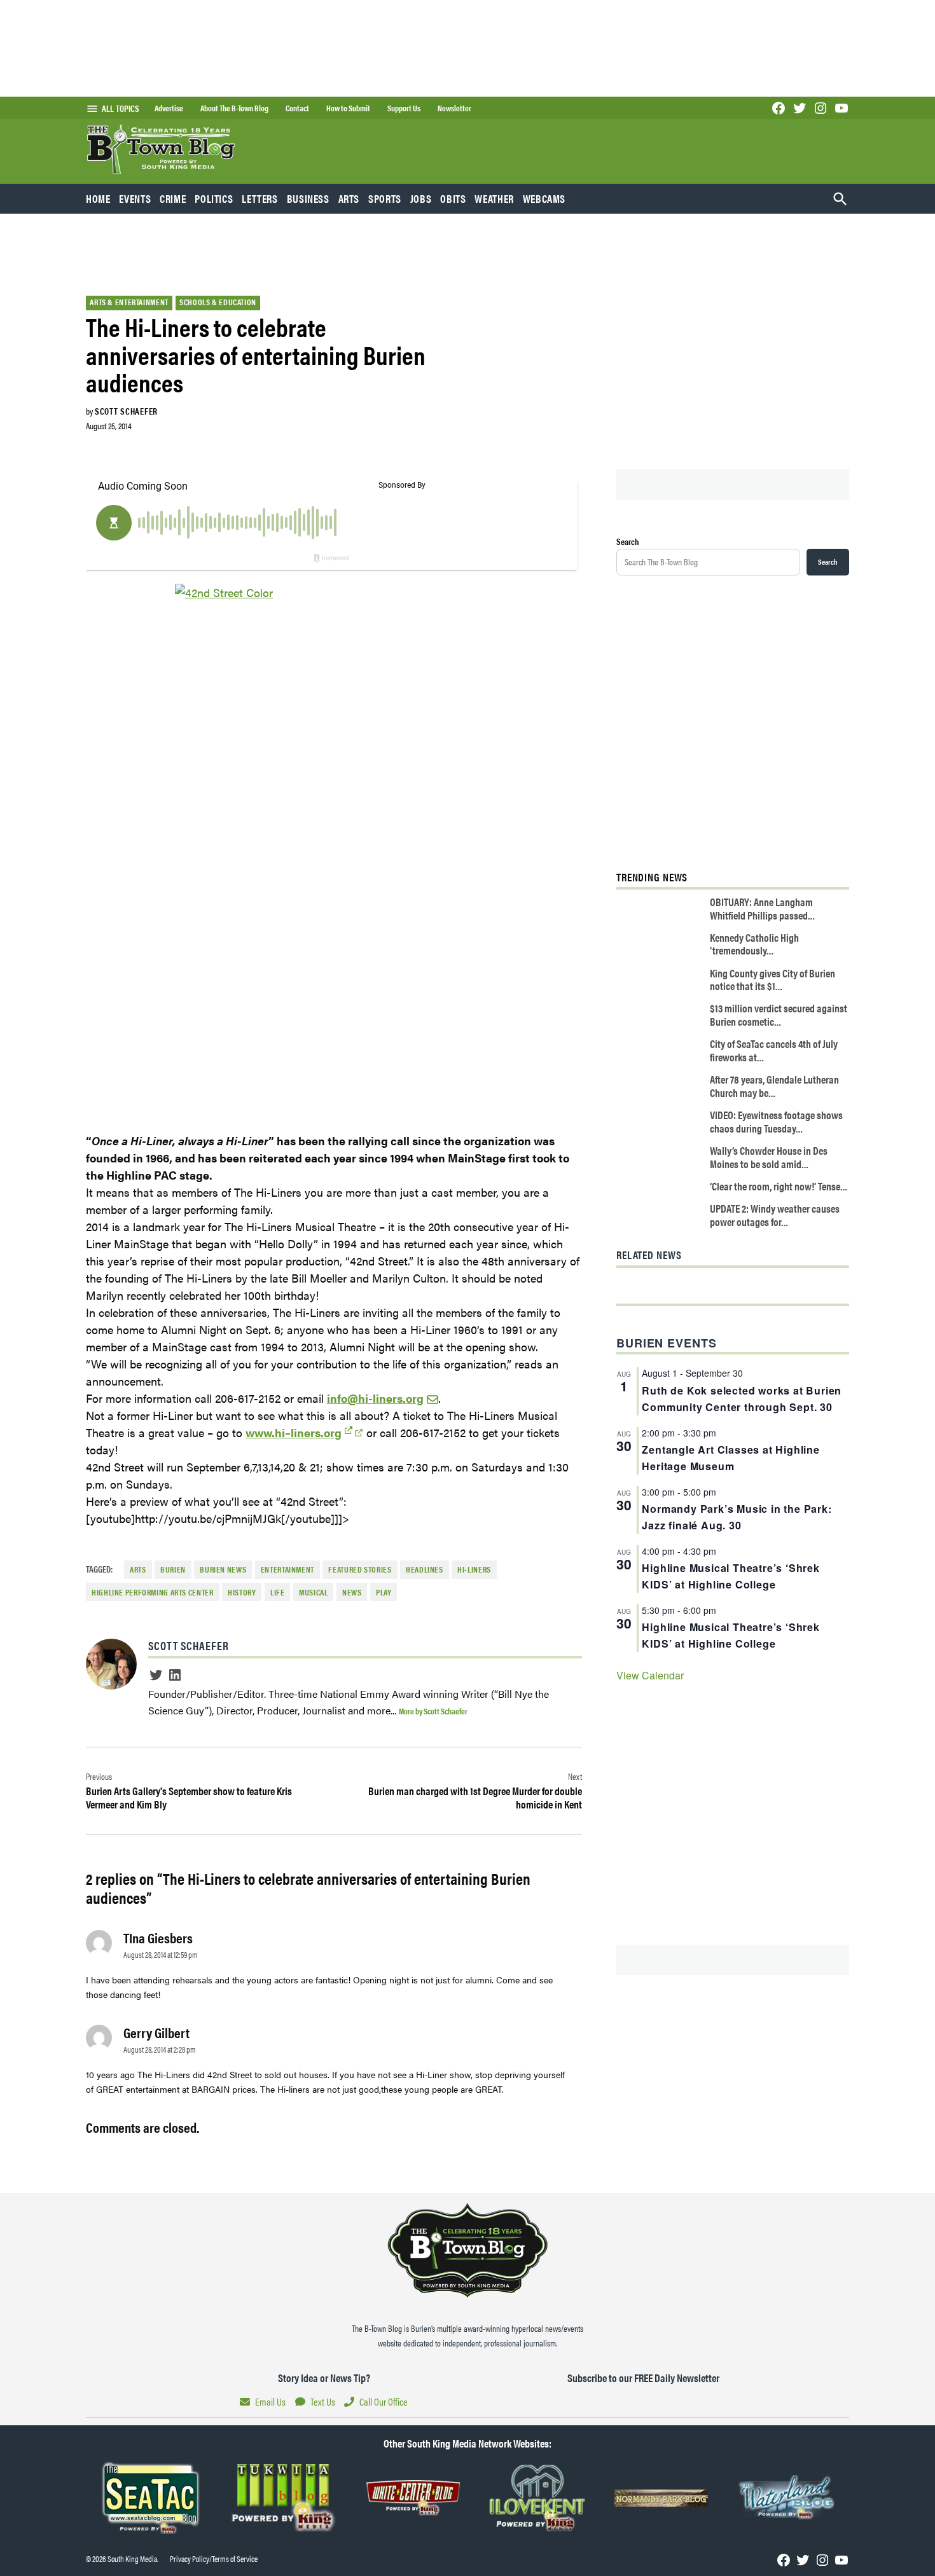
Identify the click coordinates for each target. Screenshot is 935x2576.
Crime (173, 198)
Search (628, 541)
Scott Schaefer (126, 411)
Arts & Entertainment (129, 302)
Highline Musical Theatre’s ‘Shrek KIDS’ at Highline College (731, 1576)
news (352, 1592)
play (384, 1592)
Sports (385, 198)
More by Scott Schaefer (433, 1711)
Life (278, 1592)
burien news (223, 1569)
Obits (453, 198)
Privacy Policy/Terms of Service (214, 2559)
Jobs (421, 198)
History (242, 1592)
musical (313, 1592)
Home (98, 198)
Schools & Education (218, 302)
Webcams (544, 198)
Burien (173, 1569)
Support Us (404, 108)
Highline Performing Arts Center (153, 1592)
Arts (349, 198)
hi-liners (474, 1569)
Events (135, 198)
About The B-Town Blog (234, 108)
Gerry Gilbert (156, 2032)
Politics (214, 198)
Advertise (169, 108)
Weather (494, 198)
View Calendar (650, 1675)
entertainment (287, 1569)
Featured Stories (360, 1569)
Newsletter (454, 108)
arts (138, 1569)
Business (308, 198)
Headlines (425, 1569)
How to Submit (348, 108)
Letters (260, 198)
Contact (297, 108)
